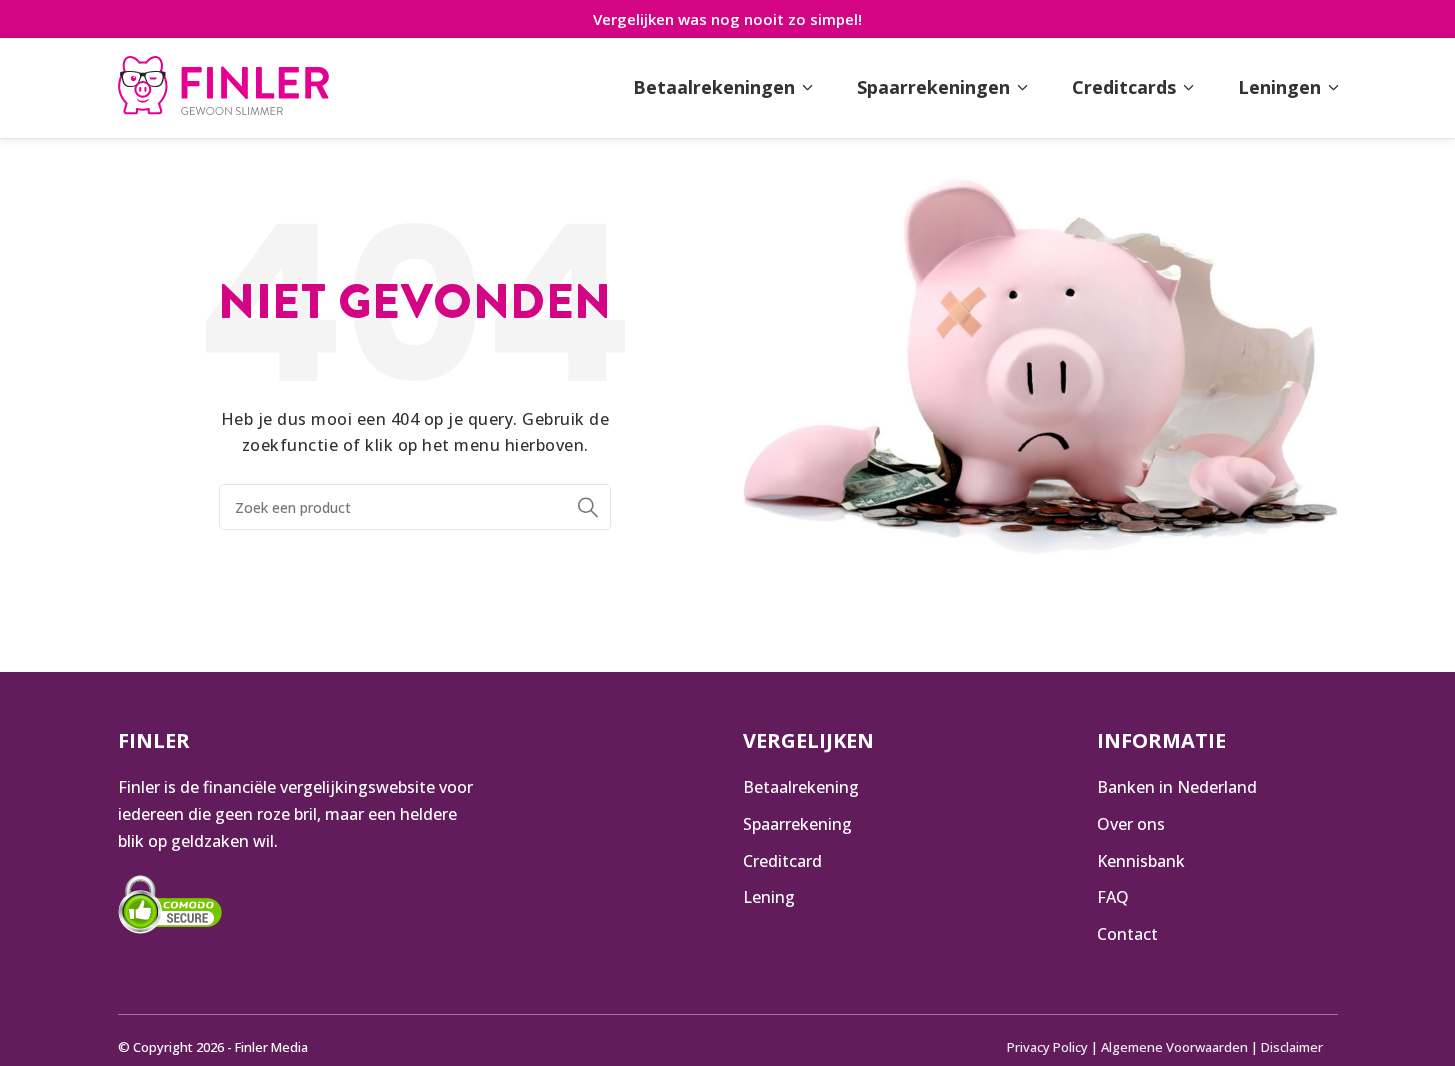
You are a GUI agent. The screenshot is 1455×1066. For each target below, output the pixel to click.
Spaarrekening (797, 824)
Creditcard (782, 861)
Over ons (1131, 824)
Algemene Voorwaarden (1174, 1047)
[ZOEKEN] (588, 507)
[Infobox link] (223, 88)
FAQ (1113, 897)
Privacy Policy (1047, 1047)
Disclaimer (1292, 1047)
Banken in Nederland (1177, 787)
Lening (769, 897)
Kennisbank (1141, 861)
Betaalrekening (801, 787)
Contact (1127, 934)
